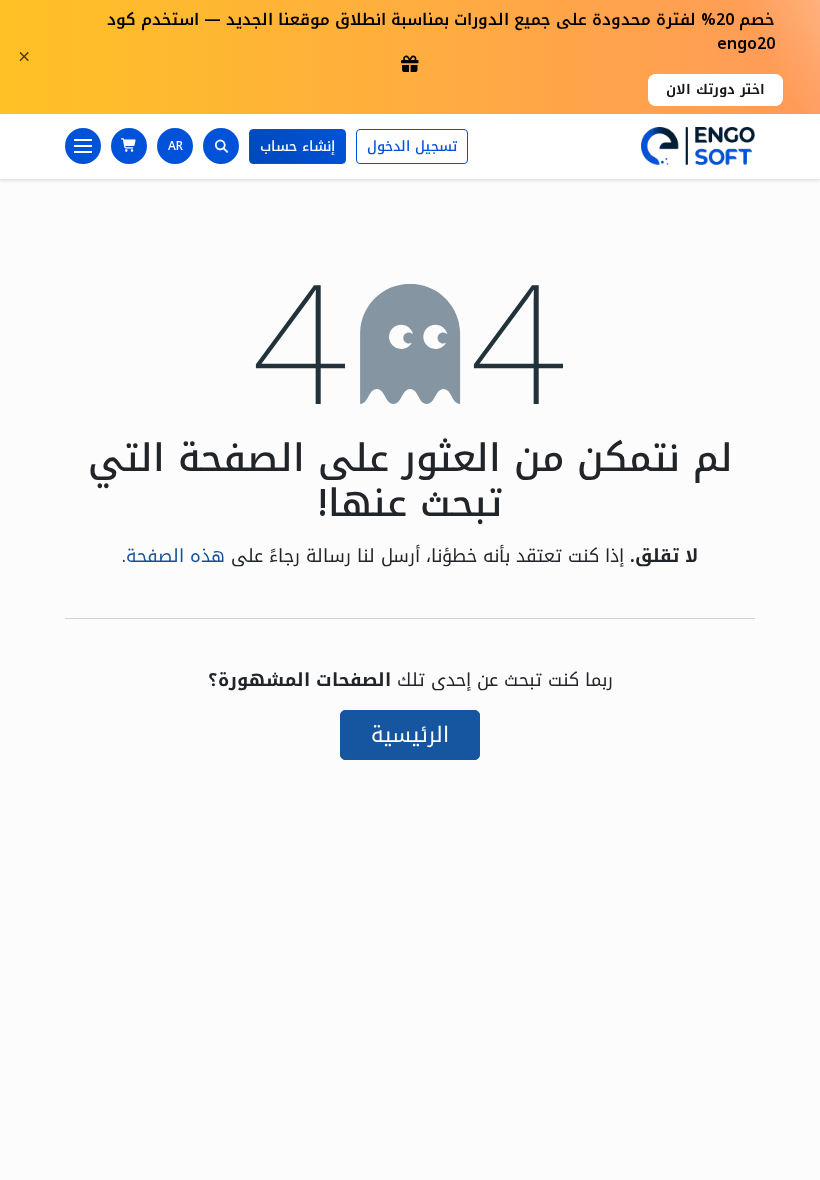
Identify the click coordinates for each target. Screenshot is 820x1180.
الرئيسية (410, 735)
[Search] (221, 146)
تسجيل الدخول (412, 146)
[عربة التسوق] (129, 146)
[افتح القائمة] (83, 146)
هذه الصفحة (175, 556)
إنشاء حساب (297, 146)
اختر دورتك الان (715, 89)
